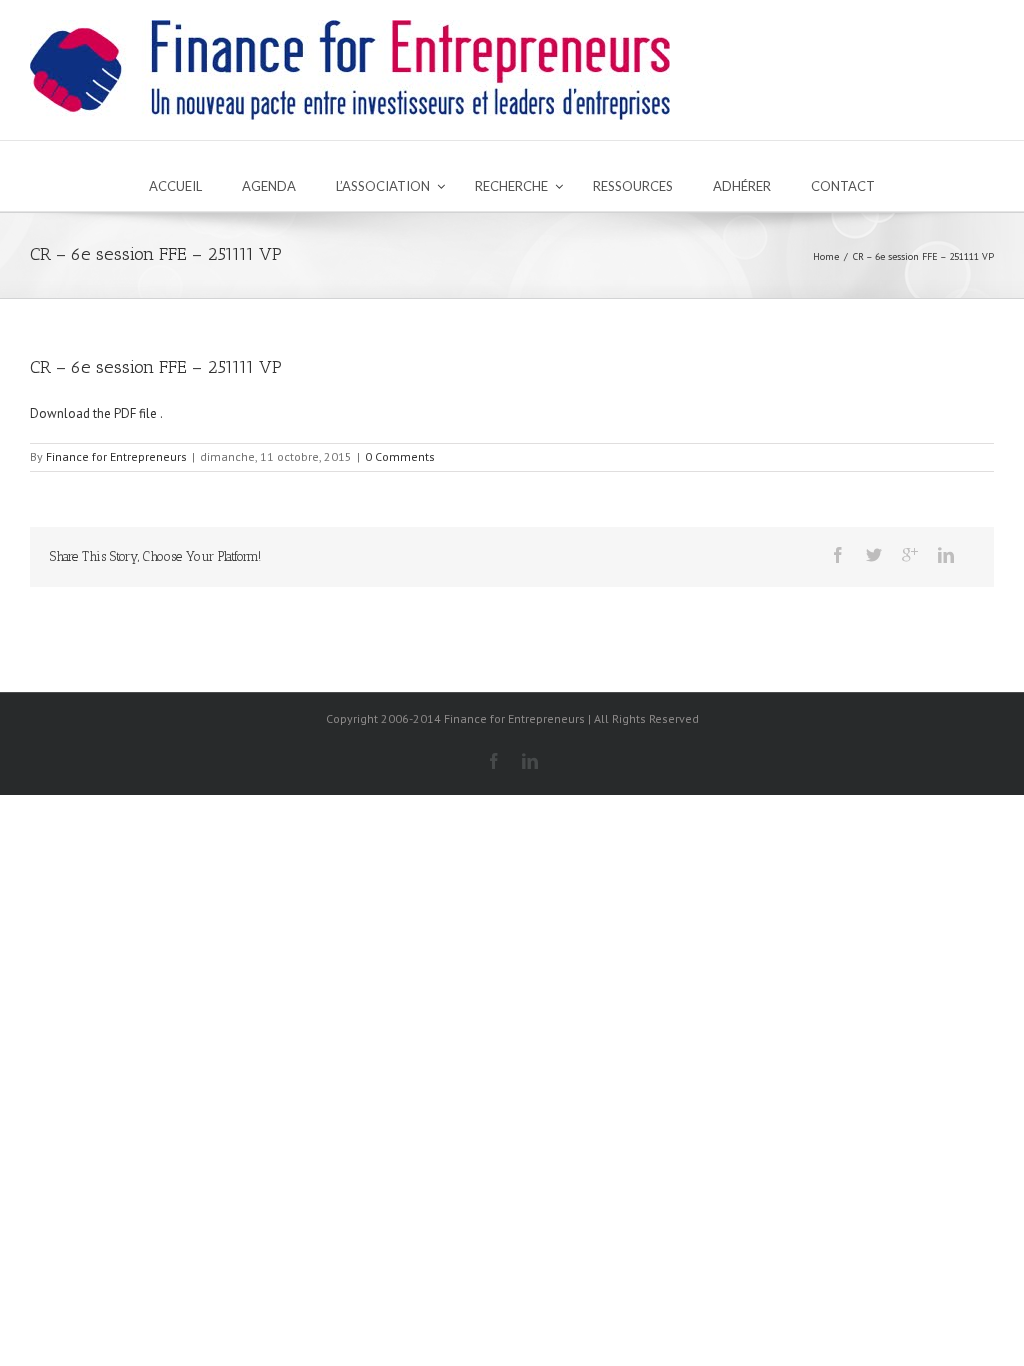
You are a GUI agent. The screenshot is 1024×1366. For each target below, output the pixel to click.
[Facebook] (838, 555)
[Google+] (910, 555)
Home (826, 256)
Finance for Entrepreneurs (116, 456)
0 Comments (400, 456)
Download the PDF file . (96, 413)
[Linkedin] (946, 555)
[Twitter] (874, 555)
